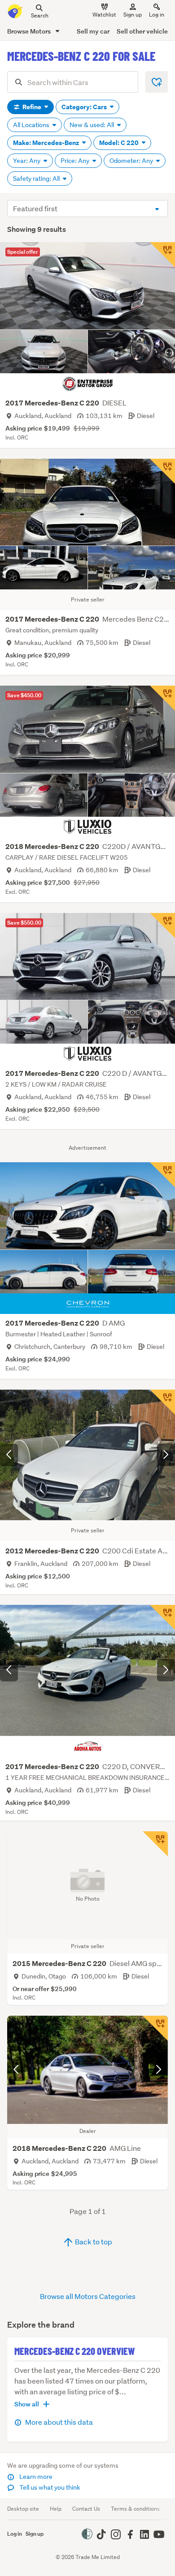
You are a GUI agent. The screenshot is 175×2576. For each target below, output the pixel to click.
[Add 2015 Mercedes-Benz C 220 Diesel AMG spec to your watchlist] (155, 1844)
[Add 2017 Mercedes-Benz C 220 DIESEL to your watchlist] (162, 255)
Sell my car (93, 31)
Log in (157, 15)
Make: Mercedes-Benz (47, 143)
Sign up (133, 15)
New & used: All (92, 125)
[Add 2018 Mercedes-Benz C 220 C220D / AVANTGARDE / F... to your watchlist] (162, 698)
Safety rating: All (37, 179)
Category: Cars (85, 107)
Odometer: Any (132, 161)
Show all (27, 2404)
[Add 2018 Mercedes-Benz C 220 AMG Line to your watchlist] (155, 2028)
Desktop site (23, 2509)
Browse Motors (30, 31)
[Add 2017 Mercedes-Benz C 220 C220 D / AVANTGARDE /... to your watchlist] (162, 925)
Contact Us (86, 2509)
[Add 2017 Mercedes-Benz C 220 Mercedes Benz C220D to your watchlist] (162, 471)
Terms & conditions (135, 2509)
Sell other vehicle (142, 31)
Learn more (35, 2477)
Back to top (93, 2241)
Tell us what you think (49, 2487)
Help (56, 2509)
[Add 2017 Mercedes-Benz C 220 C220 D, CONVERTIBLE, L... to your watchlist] (162, 1617)
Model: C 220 (120, 143)
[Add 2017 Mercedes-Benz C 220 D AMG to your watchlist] (162, 1175)
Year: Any (27, 161)
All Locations (32, 125)
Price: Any (76, 161)
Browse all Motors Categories (88, 2296)
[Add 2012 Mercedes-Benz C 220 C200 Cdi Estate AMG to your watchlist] (162, 1402)
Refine (32, 107)
